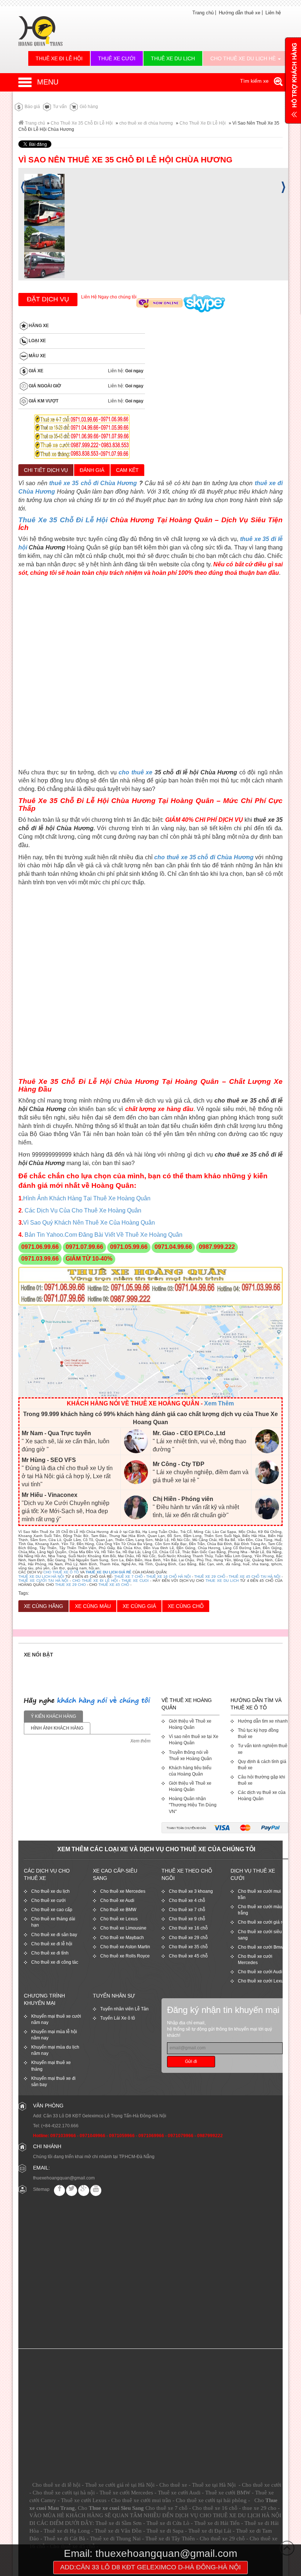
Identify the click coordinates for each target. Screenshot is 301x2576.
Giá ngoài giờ (44, 386)
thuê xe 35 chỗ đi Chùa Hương (93, 483)
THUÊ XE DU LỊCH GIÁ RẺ (108, 1572)
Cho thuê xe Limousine (123, 1928)
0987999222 (210, 2136)
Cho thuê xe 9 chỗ (187, 1919)
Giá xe (35, 371)
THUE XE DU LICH (222, 1581)
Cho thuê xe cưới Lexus (262, 1981)
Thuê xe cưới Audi (179, 2493)
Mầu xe (37, 356)
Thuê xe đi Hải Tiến (217, 2523)
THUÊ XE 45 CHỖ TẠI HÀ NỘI (255, 1577)
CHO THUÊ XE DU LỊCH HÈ (244, 58)
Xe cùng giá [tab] (139, 1606)
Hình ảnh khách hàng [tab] (57, 1728)
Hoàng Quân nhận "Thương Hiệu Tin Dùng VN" (193, 1805)
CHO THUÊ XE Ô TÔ (61, 1572)
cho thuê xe (135, 772)
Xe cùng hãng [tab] (43, 1606)
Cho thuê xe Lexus (119, 1919)
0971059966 (122, 2136)
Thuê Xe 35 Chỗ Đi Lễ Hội (63, 520)
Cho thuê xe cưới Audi (260, 1972)
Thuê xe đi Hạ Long (67, 2531)
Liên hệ (273, 13)
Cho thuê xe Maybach (122, 1938)
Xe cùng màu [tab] (93, 1606)
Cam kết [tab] (127, 470)
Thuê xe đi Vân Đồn (118, 2531)
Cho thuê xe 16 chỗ (188, 1928)
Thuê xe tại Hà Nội (214, 2485)
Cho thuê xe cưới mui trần (141, 2500)
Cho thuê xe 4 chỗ (187, 1900)
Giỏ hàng (88, 107)
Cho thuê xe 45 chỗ (188, 1956)
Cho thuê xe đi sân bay (54, 1935)
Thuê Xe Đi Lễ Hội (59, 58)
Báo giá (32, 107)
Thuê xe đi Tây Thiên (170, 2539)
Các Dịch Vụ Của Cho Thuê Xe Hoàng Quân (83, 1210)
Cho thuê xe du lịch (50, 1891)
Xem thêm (140, 1741)
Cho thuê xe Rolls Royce (125, 1956)
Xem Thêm (219, 1403)
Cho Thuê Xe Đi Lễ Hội (203, 123)
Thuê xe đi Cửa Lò (168, 2523)
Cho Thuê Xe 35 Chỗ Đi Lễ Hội (82, 123)
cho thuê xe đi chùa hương (146, 123)
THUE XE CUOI (135, 1581)
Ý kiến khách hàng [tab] (53, 1716)
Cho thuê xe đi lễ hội (52, 1944)
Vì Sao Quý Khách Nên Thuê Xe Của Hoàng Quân (89, 1223)
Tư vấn (59, 107)
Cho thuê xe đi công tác (55, 1962)
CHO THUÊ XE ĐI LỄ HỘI (95, 1581)
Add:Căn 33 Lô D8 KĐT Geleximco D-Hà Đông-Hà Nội (150, 2567)
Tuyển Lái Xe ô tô (118, 2018)
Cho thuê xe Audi (117, 1900)
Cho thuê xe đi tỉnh (50, 1953)
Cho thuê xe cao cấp (52, 1910)
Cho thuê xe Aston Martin (125, 1947)
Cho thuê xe (173, 2485)
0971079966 (181, 2136)
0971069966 (151, 2136)
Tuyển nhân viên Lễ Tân (124, 2009)
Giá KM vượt (43, 401)
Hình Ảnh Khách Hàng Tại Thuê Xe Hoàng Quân (87, 1198)
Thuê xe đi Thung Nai (115, 2539)
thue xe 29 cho (259, 2508)
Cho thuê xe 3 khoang (191, 1891)
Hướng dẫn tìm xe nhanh (263, 1721)
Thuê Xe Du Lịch (173, 58)
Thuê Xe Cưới (117, 58)
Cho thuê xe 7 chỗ (187, 1910)
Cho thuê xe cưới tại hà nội (64, 2493)
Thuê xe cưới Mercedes (126, 2493)
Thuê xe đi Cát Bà (64, 2539)
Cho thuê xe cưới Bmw (261, 1947)
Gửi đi (191, 2061)
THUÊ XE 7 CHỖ (128, 1577)
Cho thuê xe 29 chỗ (188, 1938)
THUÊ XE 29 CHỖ (210, 1577)
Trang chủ (203, 13)
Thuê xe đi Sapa (165, 2531)
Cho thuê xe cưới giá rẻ (261, 1922)
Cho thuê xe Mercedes (123, 1891)
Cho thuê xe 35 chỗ (188, 1947)
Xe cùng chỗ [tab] (186, 1606)
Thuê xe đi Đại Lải (210, 2531)
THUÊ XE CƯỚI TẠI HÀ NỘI (43, 1581)
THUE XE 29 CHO (70, 1585)
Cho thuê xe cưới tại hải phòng (211, 2500)
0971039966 (63, 2136)
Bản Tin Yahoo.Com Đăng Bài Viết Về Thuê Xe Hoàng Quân (103, 1235)
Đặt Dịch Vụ (48, 299)
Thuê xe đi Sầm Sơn (119, 2523)
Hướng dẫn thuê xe (240, 13)
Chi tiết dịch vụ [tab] (46, 470)
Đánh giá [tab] (92, 470)
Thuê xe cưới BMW (228, 2493)
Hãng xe (38, 326)
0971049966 (93, 2136)
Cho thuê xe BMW (118, 1910)
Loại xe (37, 341)
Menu (48, 82)
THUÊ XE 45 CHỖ (114, 1585)
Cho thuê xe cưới (48, 1900)
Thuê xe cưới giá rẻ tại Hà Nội (120, 2485)
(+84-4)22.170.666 (60, 2126)
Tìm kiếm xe (255, 81)
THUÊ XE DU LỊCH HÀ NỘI (41, 1577)
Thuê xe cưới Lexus (84, 2500)
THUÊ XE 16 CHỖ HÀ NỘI (168, 1577)
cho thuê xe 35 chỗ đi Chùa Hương (204, 857)
